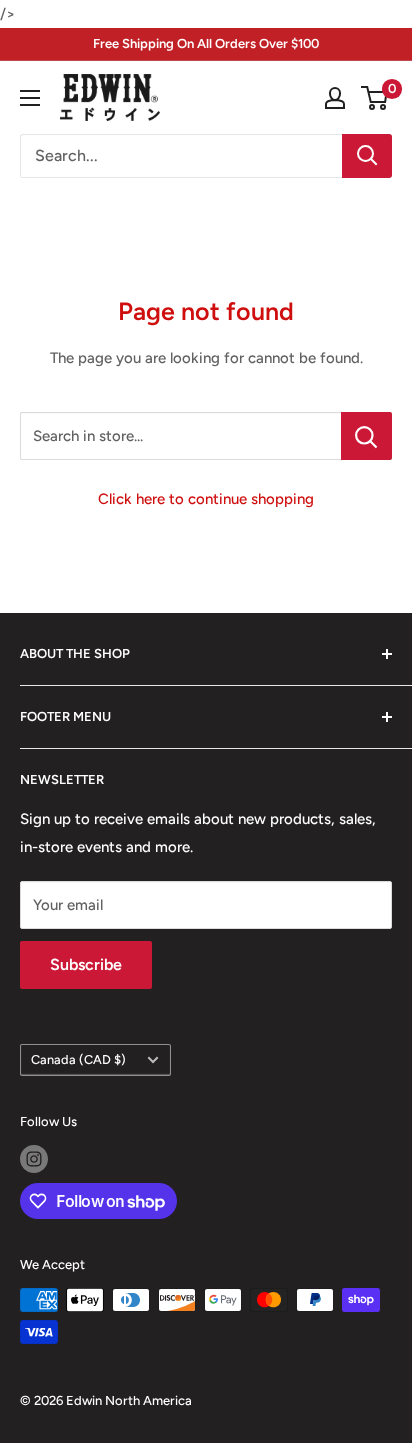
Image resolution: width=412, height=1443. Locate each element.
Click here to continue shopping (206, 499)
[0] (375, 98)
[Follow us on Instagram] (34, 1159)
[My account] (335, 98)
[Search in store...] (366, 436)
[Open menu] (30, 98)
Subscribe (86, 964)
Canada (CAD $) (78, 1059)
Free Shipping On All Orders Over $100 (206, 43)
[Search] (367, 156)
